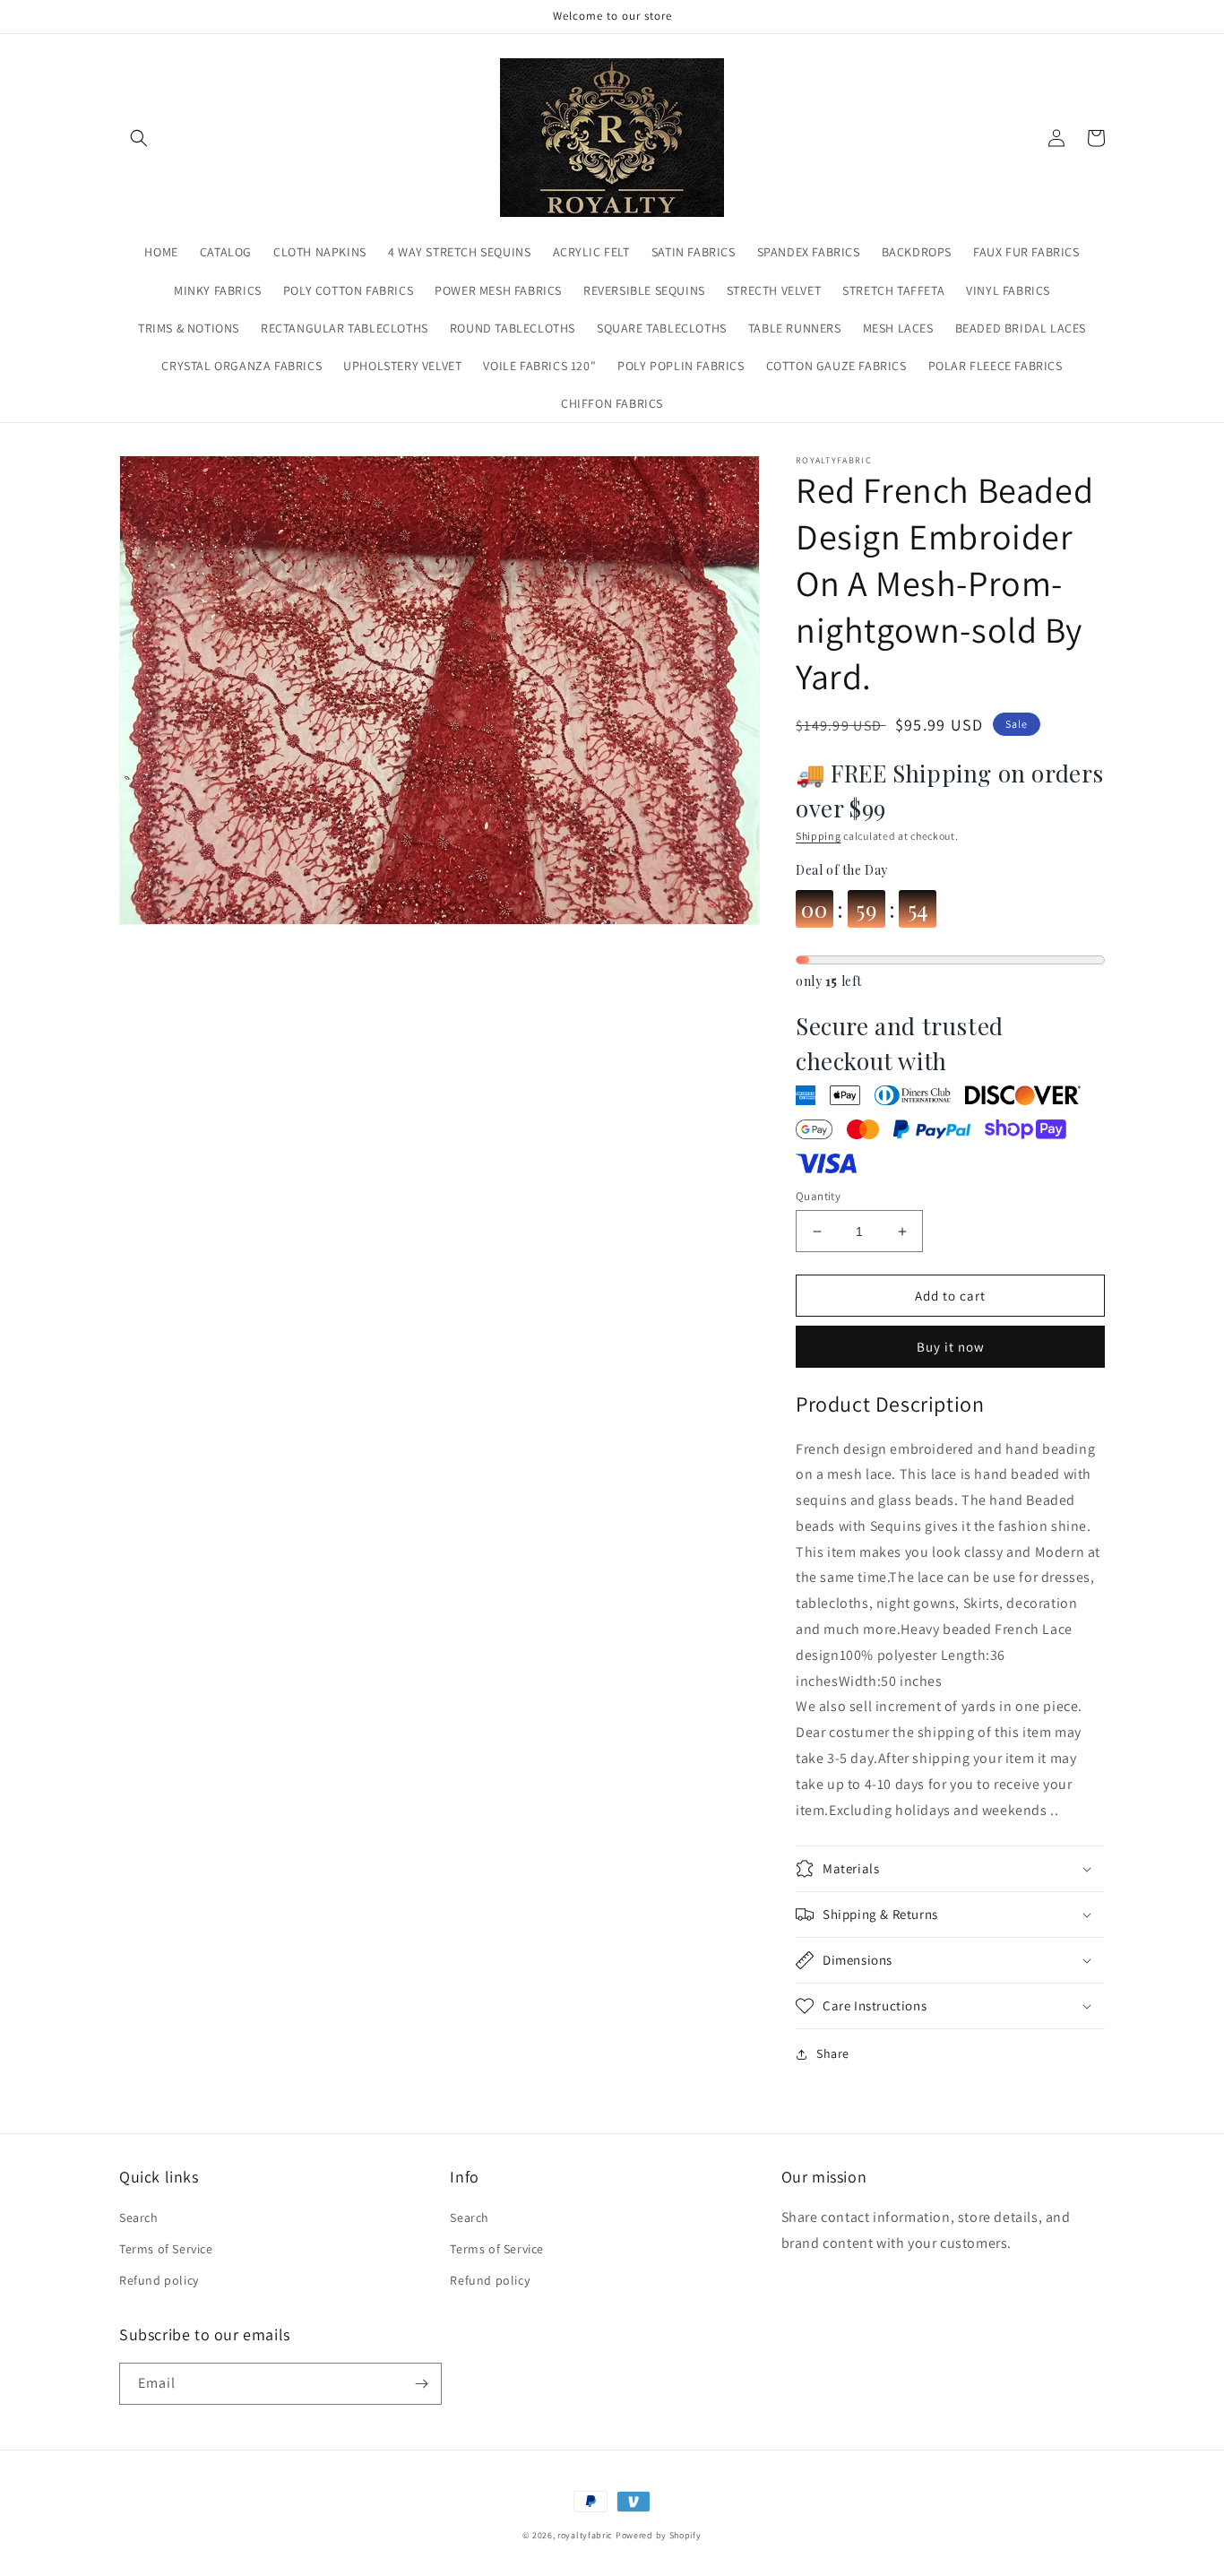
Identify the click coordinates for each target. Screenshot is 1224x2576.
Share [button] (833, 2053)
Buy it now (951, 1347)
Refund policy (159, 2280)
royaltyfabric (585, 2535)
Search (139, 2217)
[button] (139, 138)
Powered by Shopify (659, 2535)
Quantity (818, 1196)
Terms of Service (166, 2249)
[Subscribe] (421, 2384)
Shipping (819, 836)
